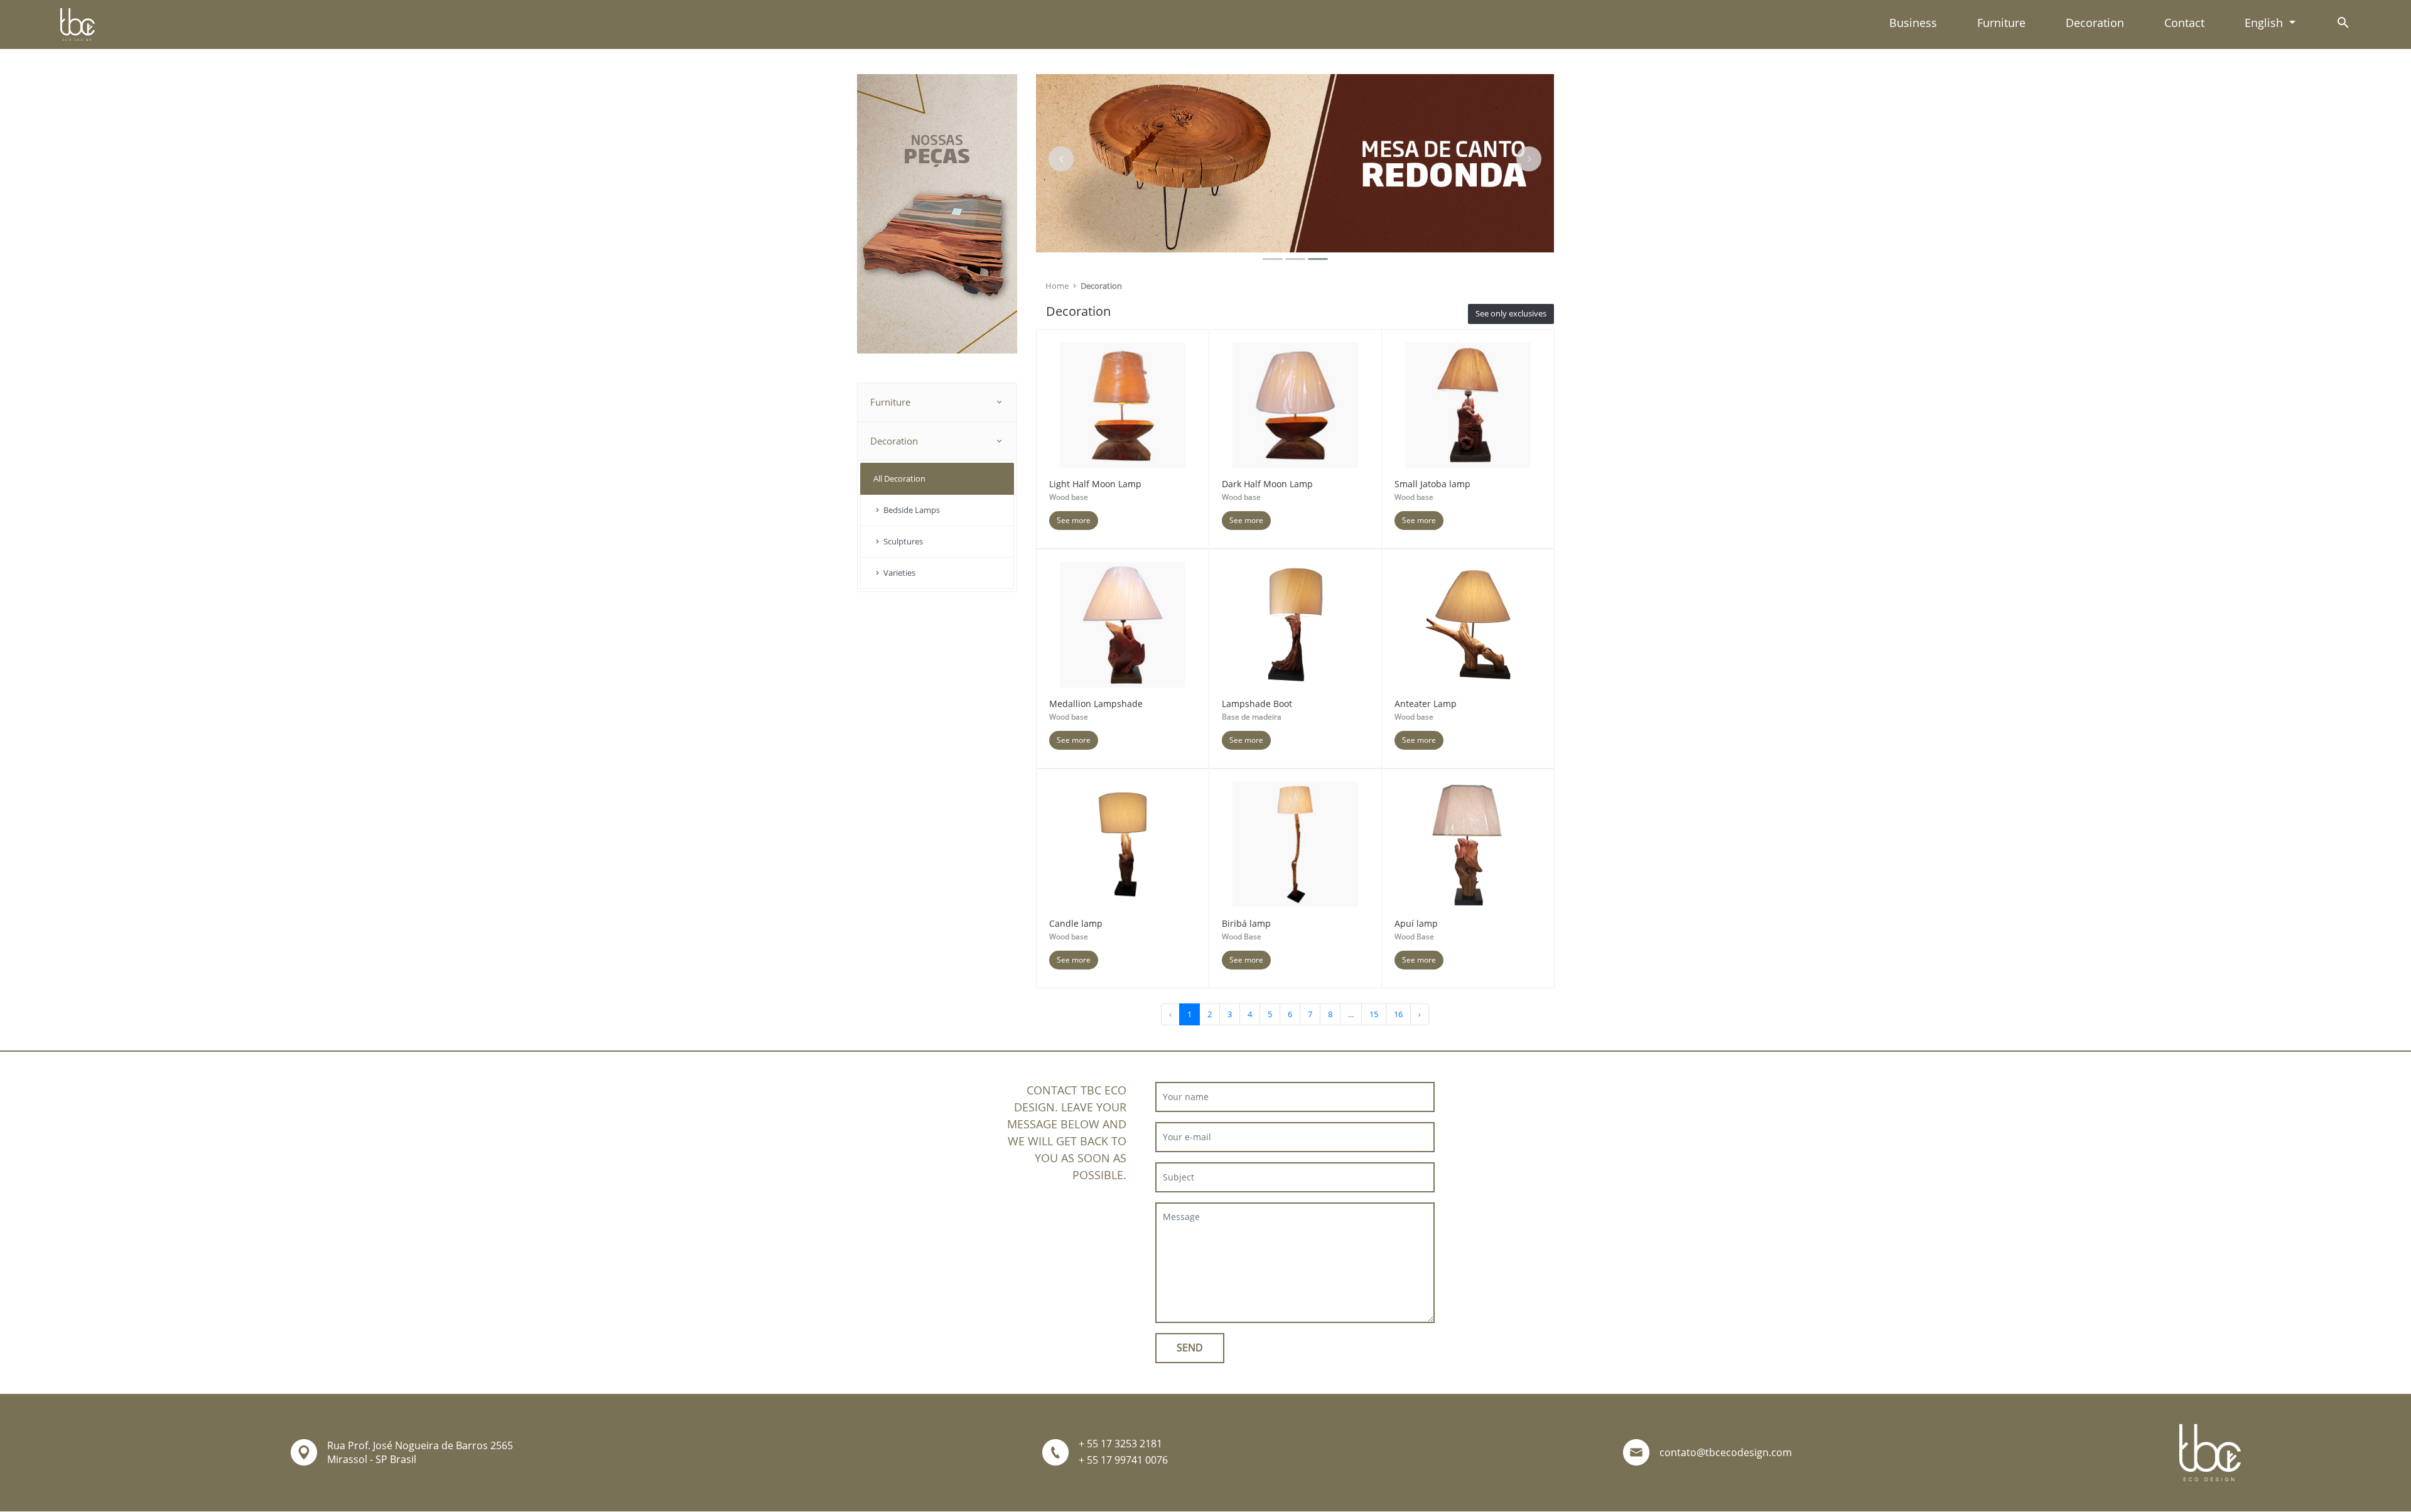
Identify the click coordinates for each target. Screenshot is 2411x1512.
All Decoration (899, 478)
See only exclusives (1511, 313)
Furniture (2001, 23)
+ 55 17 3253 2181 (1120, 1444)
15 (1374, 1014)
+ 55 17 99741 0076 (1123, 1460)
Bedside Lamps (911, 510)
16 (1398, 1014)
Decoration (2095, 23)
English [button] (2265, 23)
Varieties (898, 573)
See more (1074, 520)
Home (1058, 286)
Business (1913, 23)
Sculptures (902, 541)
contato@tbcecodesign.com (1726, 1452)
